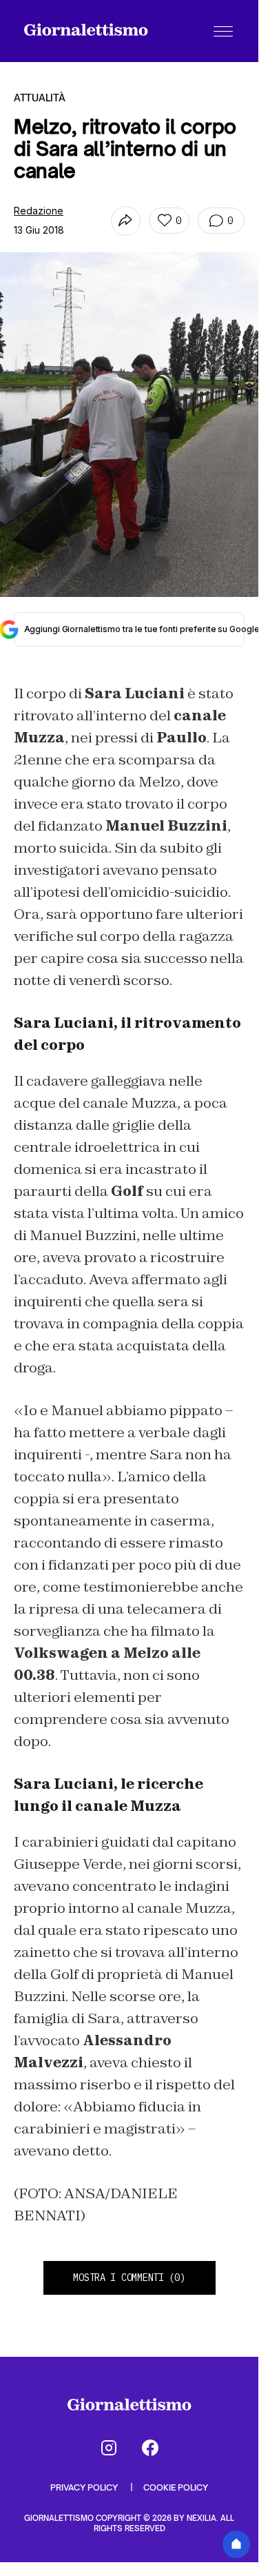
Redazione (39, 211)
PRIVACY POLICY (85, 2487)
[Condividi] (126, 221)
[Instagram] (109, 2448)
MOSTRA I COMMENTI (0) (129, 2278)
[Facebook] (150, 2448)
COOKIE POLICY (176, 2487)
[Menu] (223, 31)
